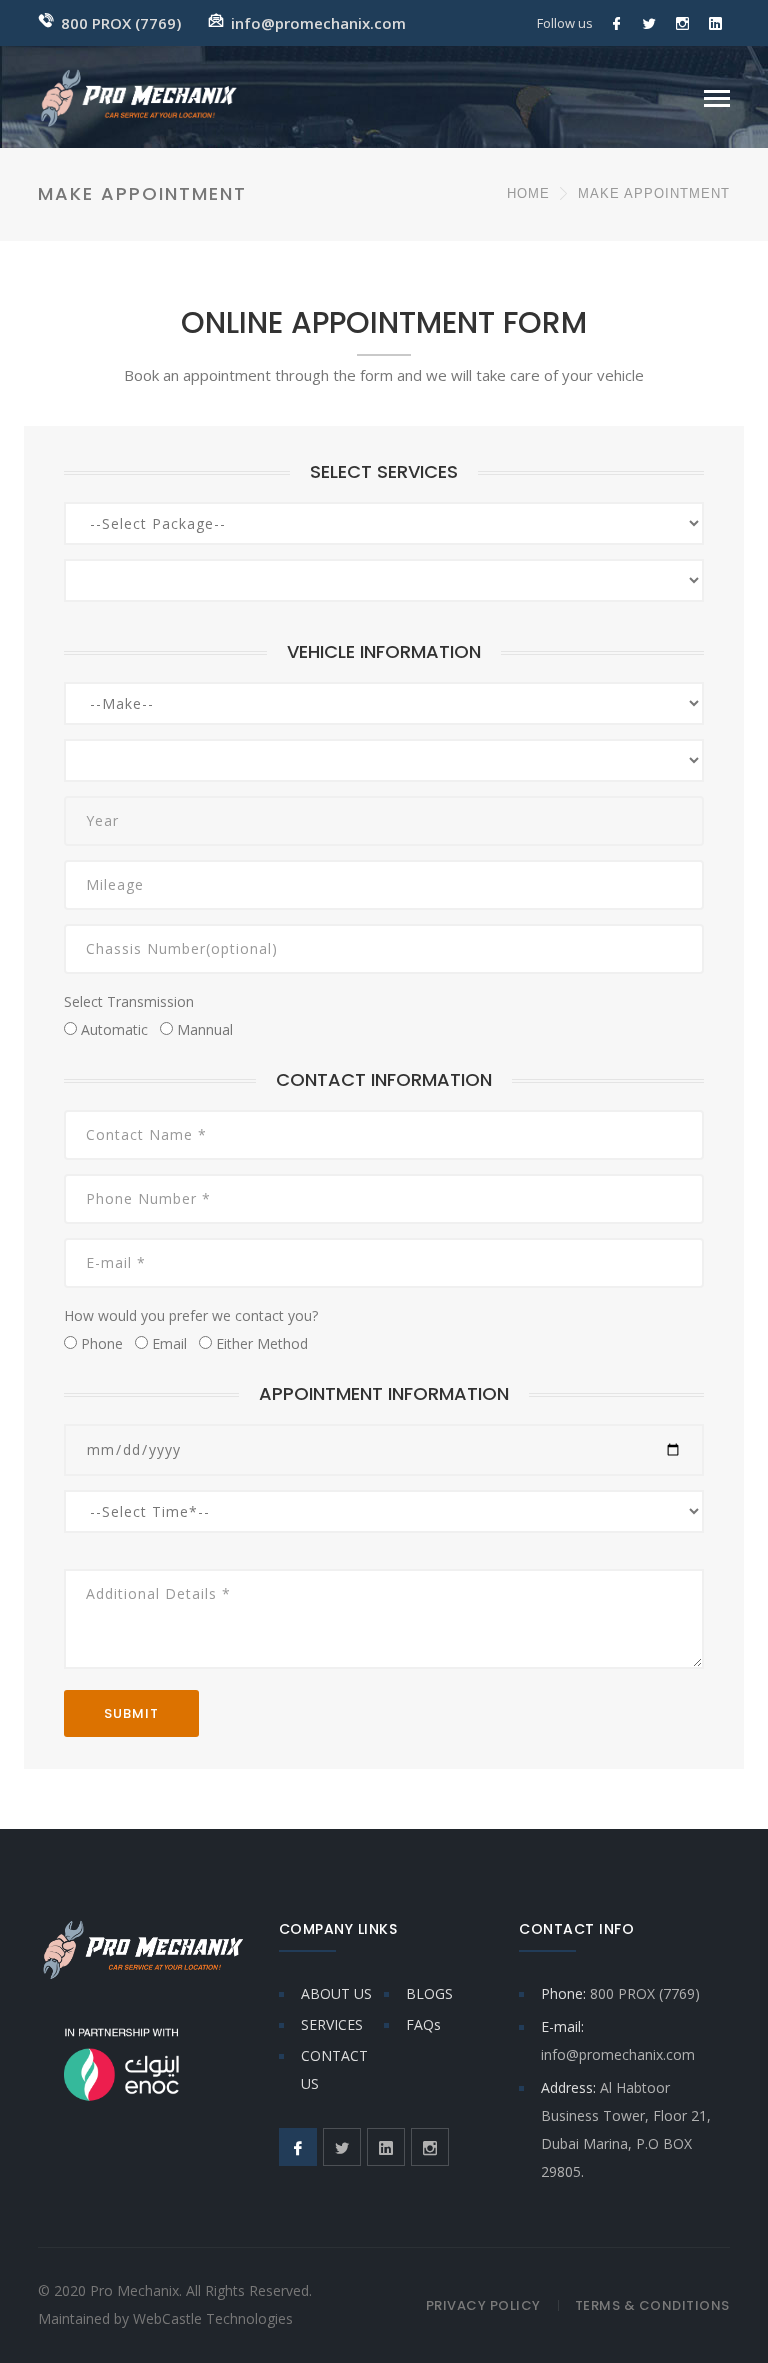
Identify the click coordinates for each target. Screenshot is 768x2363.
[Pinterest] (716, 23)
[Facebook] (617, 23)
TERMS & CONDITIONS (652, 2305)
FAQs (423, 2024)
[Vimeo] (683, 23)
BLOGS (429, 1993)
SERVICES (332, 2024)
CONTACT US (334, 2069)
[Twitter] (650, 23)
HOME (528, 193)
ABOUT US (336, 1993)
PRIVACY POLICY (483, 2305)
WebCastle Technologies (213, 2318)
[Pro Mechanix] (139, 96)
